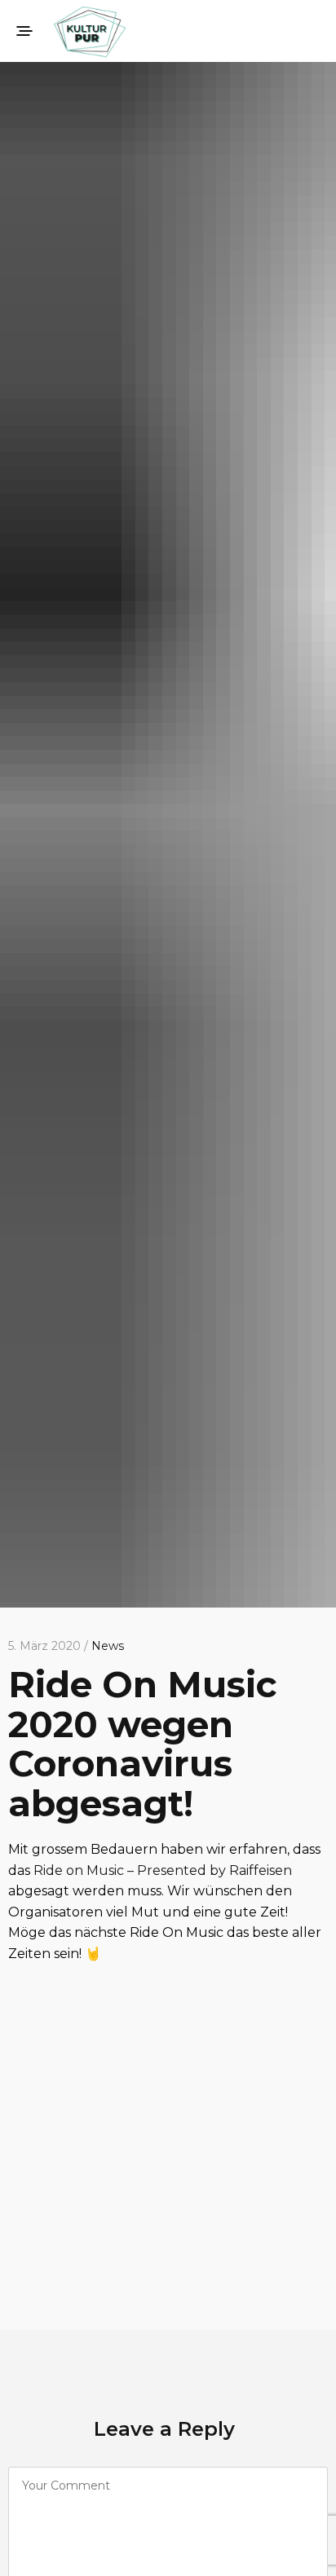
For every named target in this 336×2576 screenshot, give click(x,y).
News (108, 1646)
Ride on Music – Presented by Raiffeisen (163, 1870)
